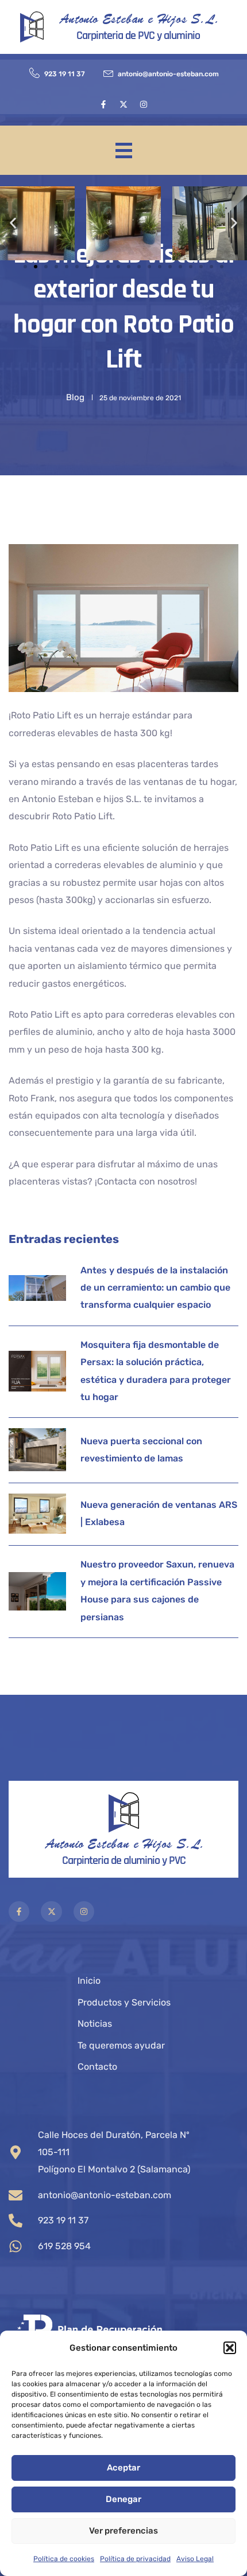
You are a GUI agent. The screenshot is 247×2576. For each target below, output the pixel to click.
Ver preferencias (123, 2531)
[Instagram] (144, 104)
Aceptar (123, 2468)
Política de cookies (64, 2559)
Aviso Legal (195, 2559)
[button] (230, 2348)
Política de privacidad (135, 2559)
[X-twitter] (123, 104)
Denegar (123, 2499)
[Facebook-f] (103, 104)
